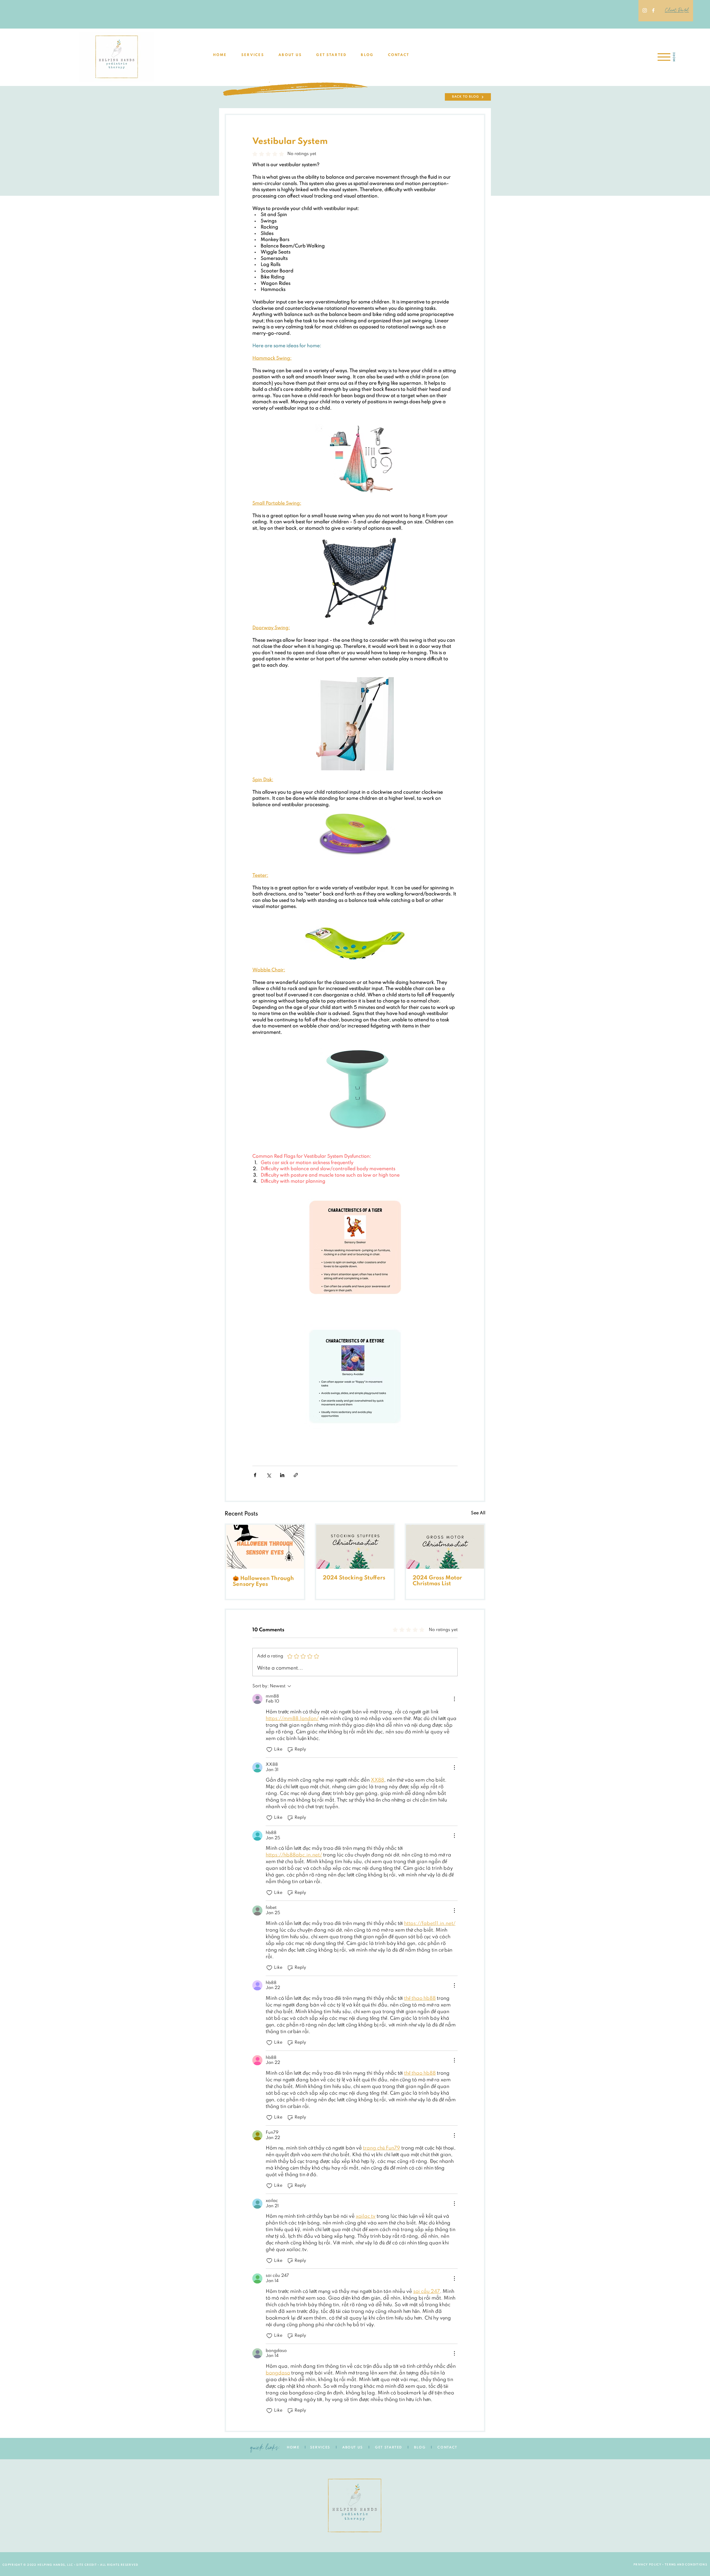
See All (478, 1513)
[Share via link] (296, 1475)
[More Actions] (454, 1699)
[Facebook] (653, 10)
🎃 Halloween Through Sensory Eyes (263, 1582)
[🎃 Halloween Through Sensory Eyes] (265, 1547)
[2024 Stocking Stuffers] (355, 1547)
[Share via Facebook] (255, 1475)
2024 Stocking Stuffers (354, 1578)
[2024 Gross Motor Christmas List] (445, 1547)
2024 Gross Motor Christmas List (437, 1581)
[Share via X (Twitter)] (269, 1475)
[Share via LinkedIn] (282, 1475)
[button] (253, 55)
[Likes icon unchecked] (269, 1750)
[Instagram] (645, 10)
